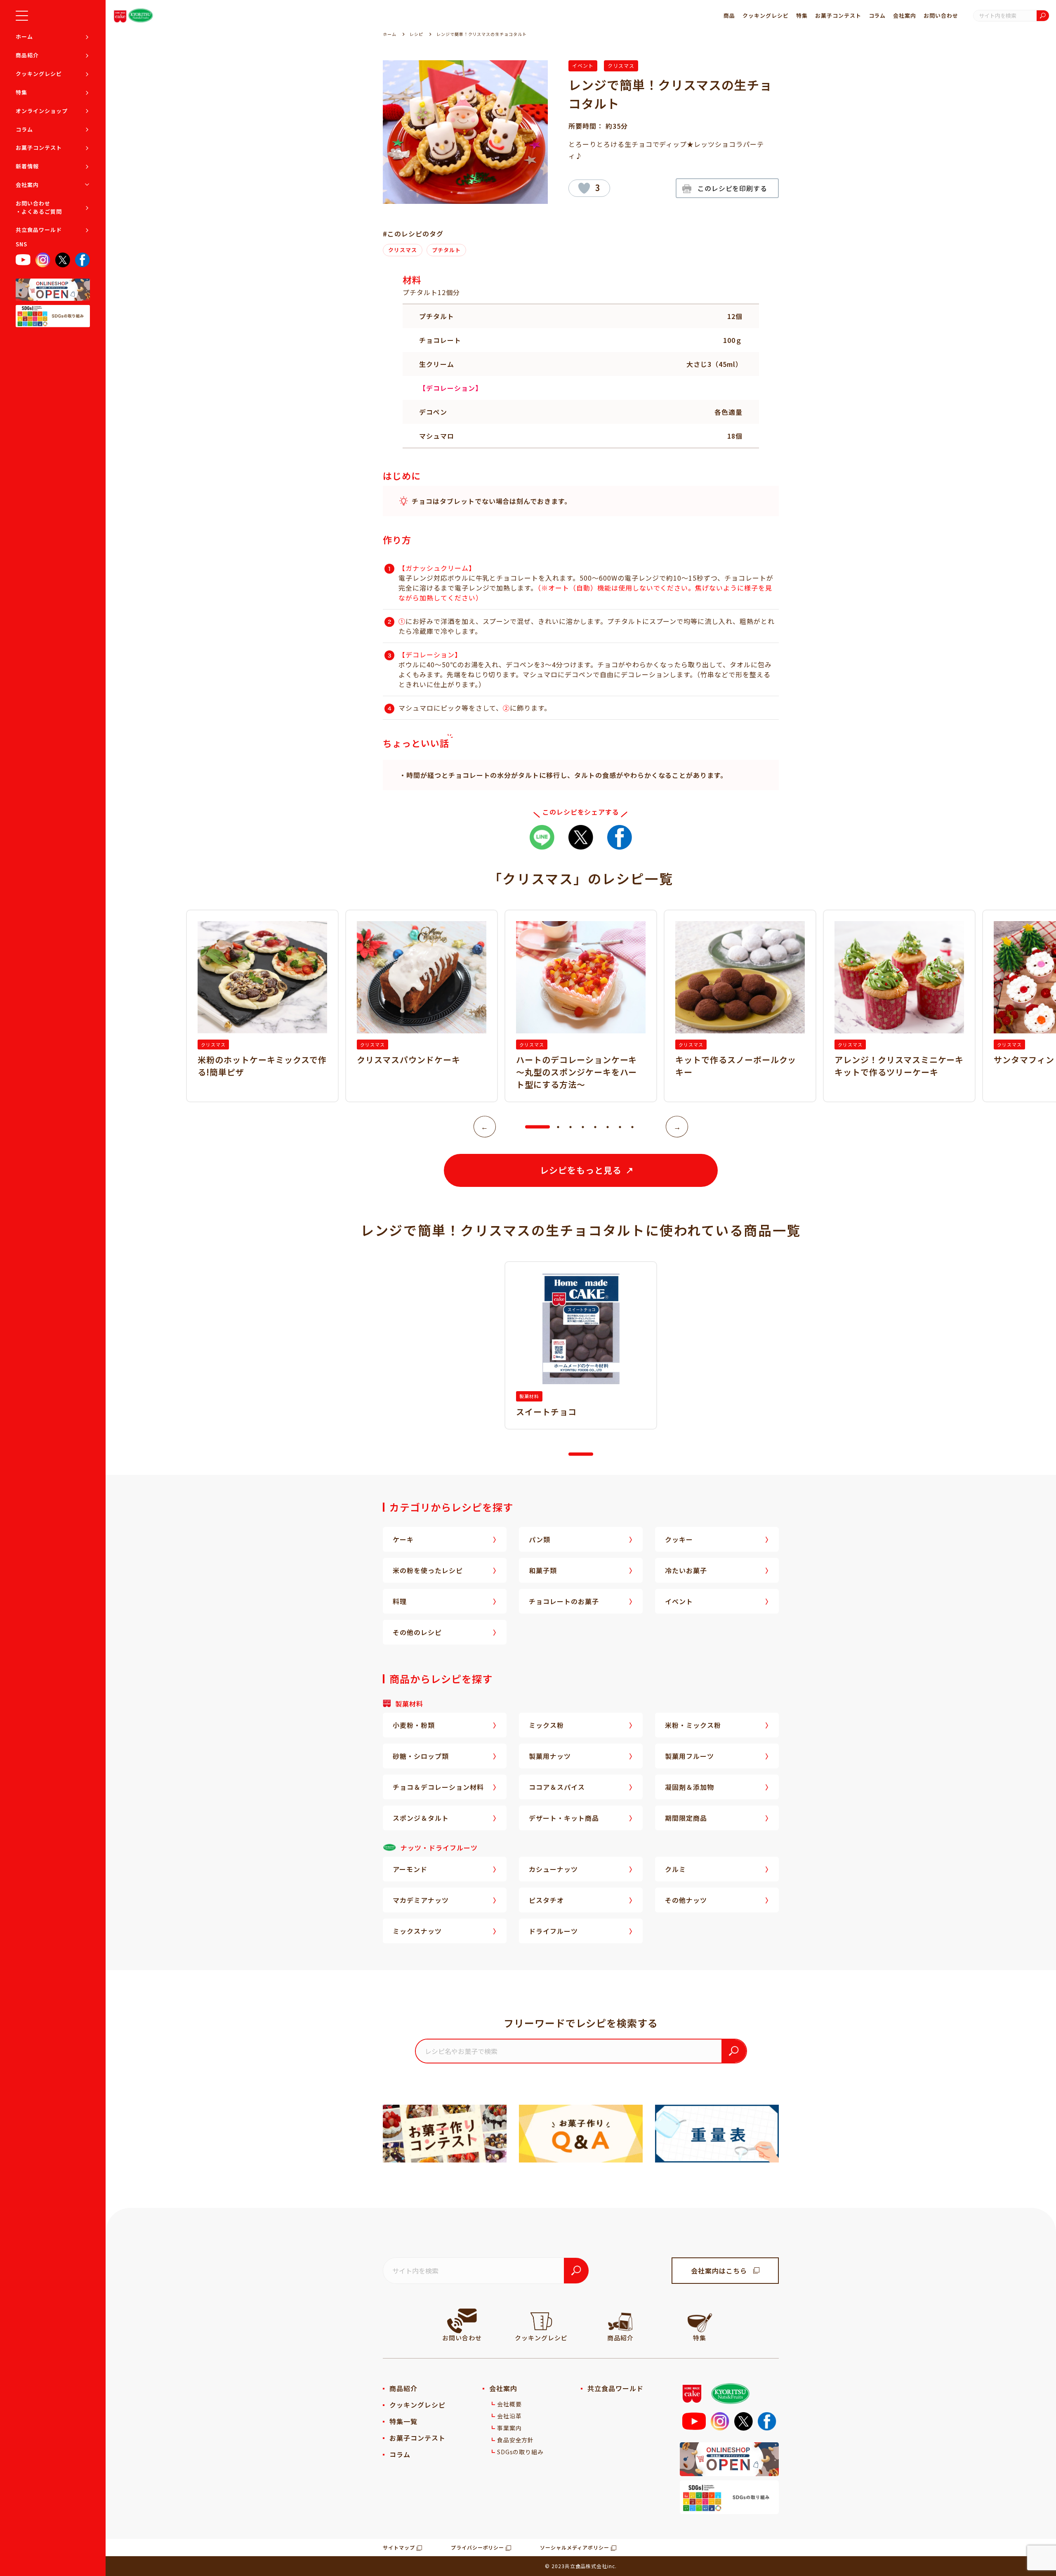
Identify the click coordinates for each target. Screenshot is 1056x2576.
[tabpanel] (581, 1006)
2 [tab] (558, 1127)
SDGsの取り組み (521, 2452)
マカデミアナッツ (421, 1900)
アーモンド (410, 1869)
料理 (400, 1601)
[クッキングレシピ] (541, 2321)
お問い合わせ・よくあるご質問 (39, 207)
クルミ (675, 1869)
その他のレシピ (417, 1632)
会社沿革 (509, 2416)
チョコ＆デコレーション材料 (438, 1787)
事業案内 (509, 2428)
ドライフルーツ (553, 1931)
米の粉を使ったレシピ (428, 1570)
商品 (729, 15)
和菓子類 (543, 1570)
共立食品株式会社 (586, 2566)
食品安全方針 (516, 2440)
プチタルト (446, 250)
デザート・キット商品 (564, 1818)
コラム (24, 129)
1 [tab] (529, 1127)
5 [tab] (595, 1127)
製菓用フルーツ (689, 1756)
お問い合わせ (941, 15)
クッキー (679, 1539)
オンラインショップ (42, 111)
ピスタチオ (546, 1900)
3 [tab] (570, 1127)
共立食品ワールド (39, 230)
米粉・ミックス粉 (693, 1725)
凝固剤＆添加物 (689, 1787)
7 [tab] (620, 1127)
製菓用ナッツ (550, 1756)
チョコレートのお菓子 (564, 1601)
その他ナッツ (686, 1900)
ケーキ (403, 1539)
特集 (21, 92)
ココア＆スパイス (557, 1787)
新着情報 (27, 166)
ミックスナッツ (417, 1931)
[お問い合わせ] (462, 2321)
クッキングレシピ (39, 74)
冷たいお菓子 (686, 1570)
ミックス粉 (546, 1725)
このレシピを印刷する (733, 188)
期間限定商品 (686, 1818)
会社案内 (27, 185)
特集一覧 (403, 2421)
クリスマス (621, 65)
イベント (583, 65)
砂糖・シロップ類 (421, 1756)
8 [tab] (632, 1127)
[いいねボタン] (584, 188)
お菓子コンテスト (39, 148)
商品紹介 (27, 55)
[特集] (700, 2321)
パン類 (540, 1539)
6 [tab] (608, 1127)
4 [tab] (583, 1127)
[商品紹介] (620, 2321)
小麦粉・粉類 (414, 1725)
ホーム (24, 37)
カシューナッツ (553, 1869)
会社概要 (509, 2404)
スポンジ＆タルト (421, 1818)
